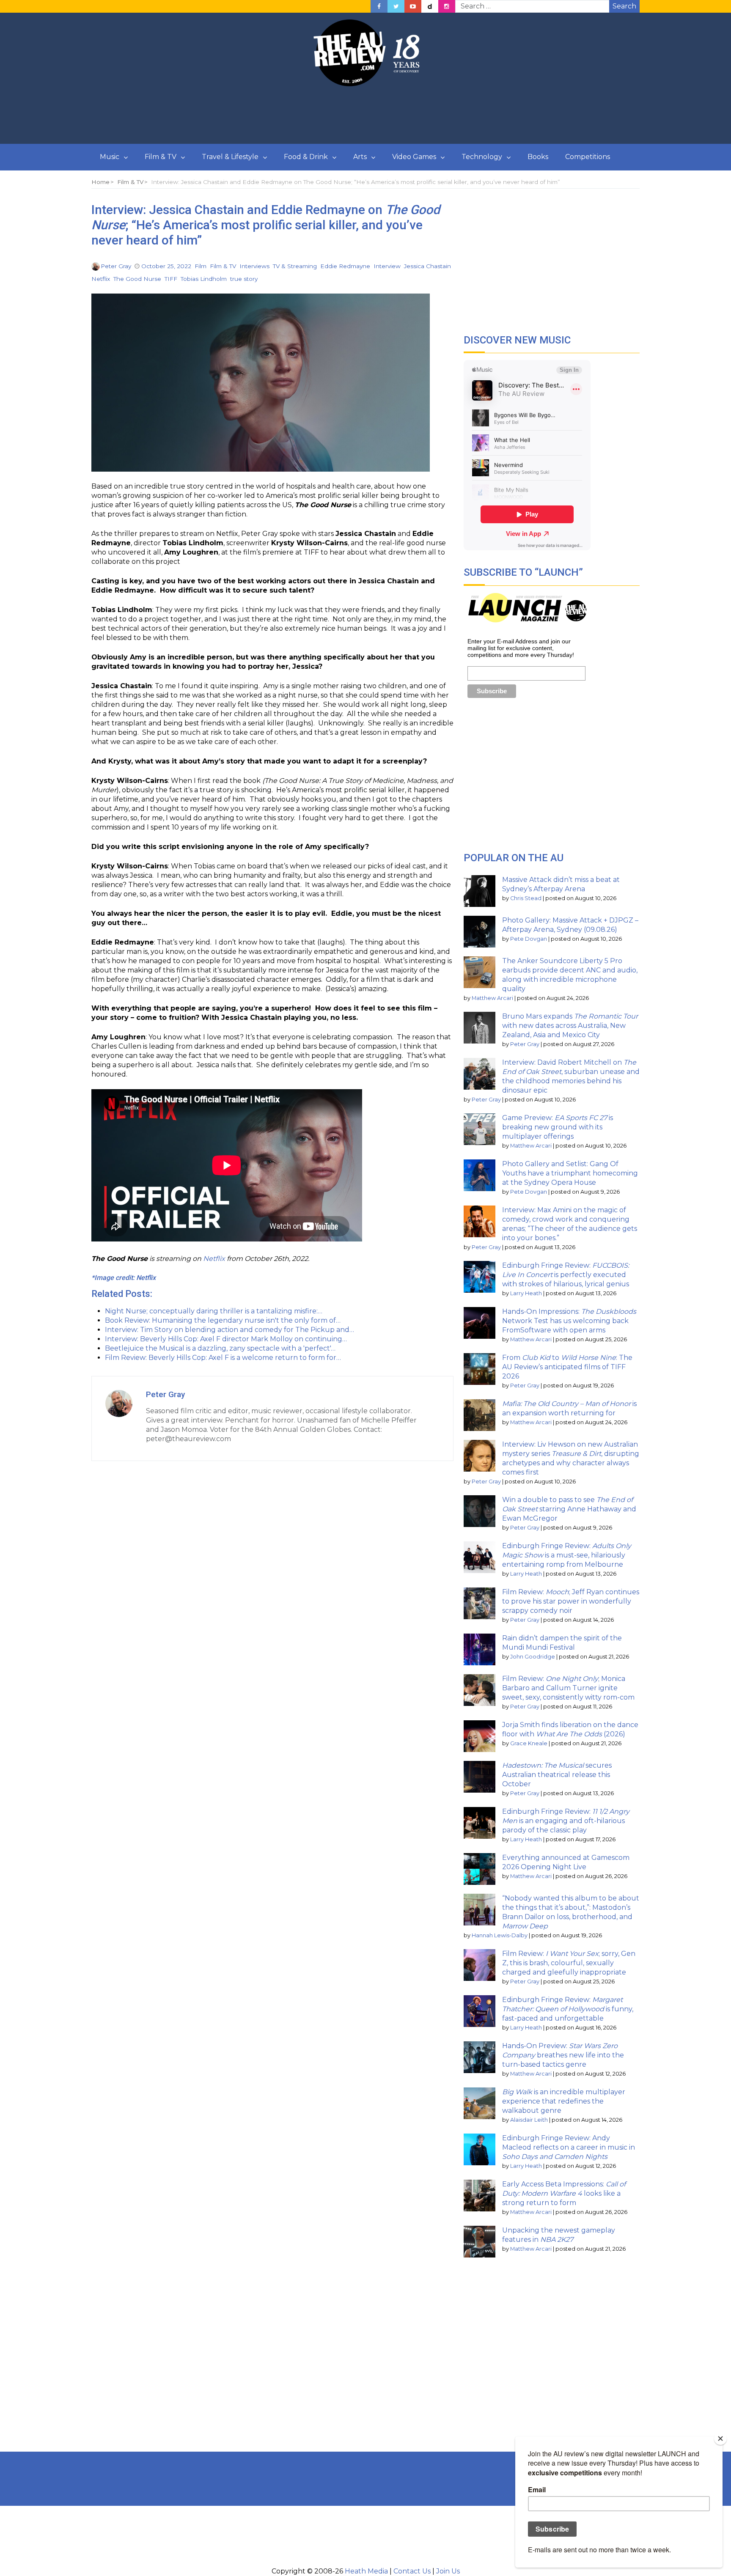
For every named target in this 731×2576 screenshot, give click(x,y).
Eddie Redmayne (345, 266)
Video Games (414, 157)
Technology (482, 157)
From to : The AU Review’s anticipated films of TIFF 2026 (567, 1367)
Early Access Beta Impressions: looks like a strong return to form (564, 2193)
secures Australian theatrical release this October (557, 1775)
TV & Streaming (295, 266)
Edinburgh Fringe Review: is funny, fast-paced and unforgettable (568, 2009)
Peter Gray (116, 266)
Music (110, 157)
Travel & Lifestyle (230, 157)
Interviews (254, 266)
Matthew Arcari (492, 998)
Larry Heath (526, 1293)
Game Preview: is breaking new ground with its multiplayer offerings (558, 1127)
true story (244, 279)
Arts (360, 157)
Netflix (101, 279)
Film (201, 266)
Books (538, 157)
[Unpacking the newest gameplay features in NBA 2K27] (480, 2242)
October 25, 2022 (166, 266)
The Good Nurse (137, 279)
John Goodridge (533, 1657)
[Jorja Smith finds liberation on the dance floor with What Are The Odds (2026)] (480, 1736)
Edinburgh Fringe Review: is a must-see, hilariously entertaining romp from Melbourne (567, 1555)
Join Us (448, 2571)
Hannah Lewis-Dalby (500, 1935)
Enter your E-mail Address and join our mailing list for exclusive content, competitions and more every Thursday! (521, 648)
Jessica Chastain (427, 266)
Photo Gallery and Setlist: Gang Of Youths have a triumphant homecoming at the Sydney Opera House (570, 1173)
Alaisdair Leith (529, 2120)
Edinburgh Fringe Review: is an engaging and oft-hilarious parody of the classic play (566, 1821)
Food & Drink (306, 157)
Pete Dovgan (529, 939)
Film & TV (161, 157)
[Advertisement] (365, 115)
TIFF (171, 279)
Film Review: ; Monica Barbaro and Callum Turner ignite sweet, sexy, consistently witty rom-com (568, 1688)
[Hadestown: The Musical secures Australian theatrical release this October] (480, 1777)
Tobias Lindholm (204, 279)
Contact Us (412, 2571)
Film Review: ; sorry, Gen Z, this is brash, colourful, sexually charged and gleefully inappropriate (569, 1963)
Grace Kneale (529, 1743)
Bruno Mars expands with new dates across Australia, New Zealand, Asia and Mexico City (570, 1026)
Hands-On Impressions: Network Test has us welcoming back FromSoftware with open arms (569, 1321)
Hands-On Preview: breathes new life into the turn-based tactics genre (563, 2055)
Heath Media (366, 2571)
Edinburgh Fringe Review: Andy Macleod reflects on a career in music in (569, 2147)
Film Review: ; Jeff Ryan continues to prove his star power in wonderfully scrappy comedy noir (571, 1601)
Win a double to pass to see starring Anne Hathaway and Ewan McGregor (569, 1509)
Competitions (588, 157)
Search (624, 6)
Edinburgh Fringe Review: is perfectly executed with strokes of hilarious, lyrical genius (566, 1275)
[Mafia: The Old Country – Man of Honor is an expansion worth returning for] (480, 1415)
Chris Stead (526, 898)
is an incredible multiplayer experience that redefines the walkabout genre (564, 2101)
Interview (387, 266)
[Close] (720, 2439)
